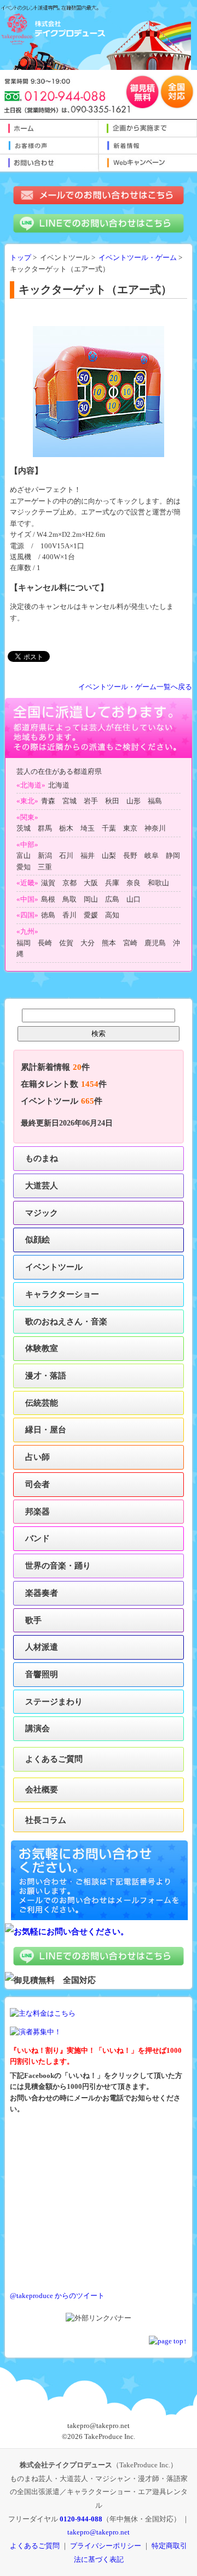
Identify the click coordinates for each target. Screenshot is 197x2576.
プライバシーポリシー (106, 2546)
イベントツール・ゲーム (138, 258)
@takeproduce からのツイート (57, 2296)
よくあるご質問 (54, 1759)
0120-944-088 (81, 2519)
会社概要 (42, 1789)
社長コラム (46, 1820)
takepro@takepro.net (99, 2532)
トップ (21, 258)
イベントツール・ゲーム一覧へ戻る (135, 687)
